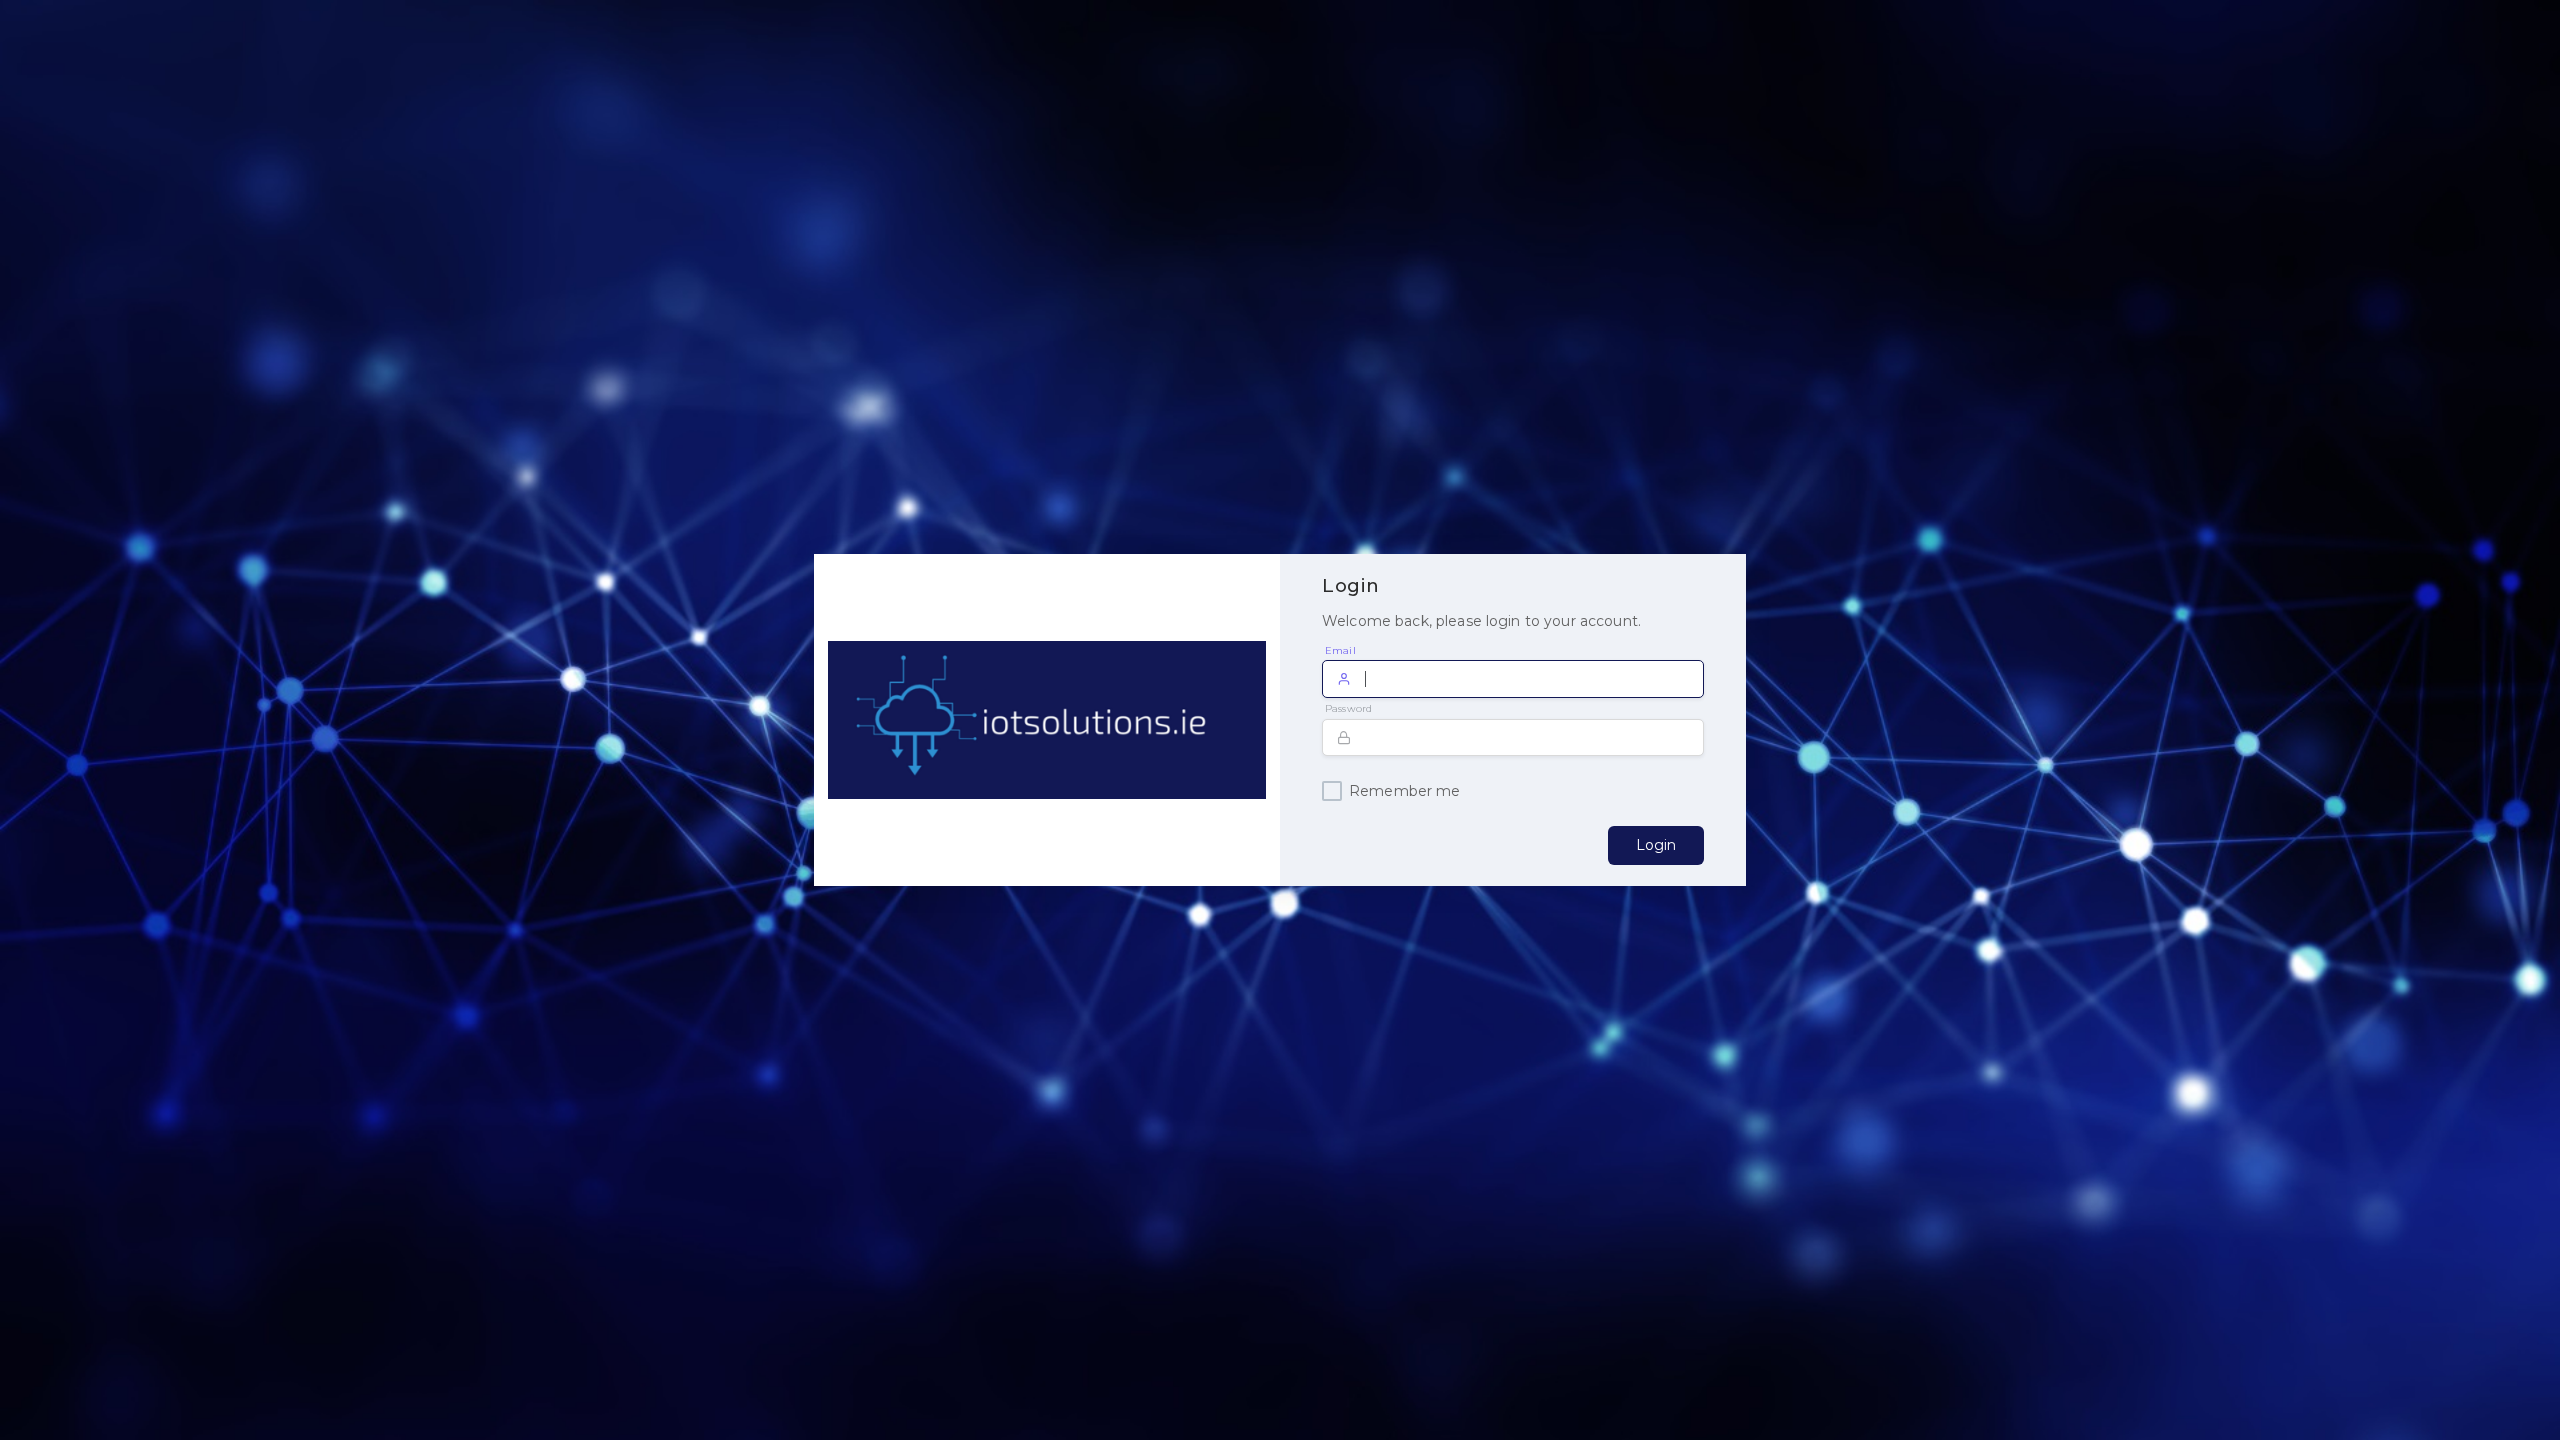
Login (1656, 845)
